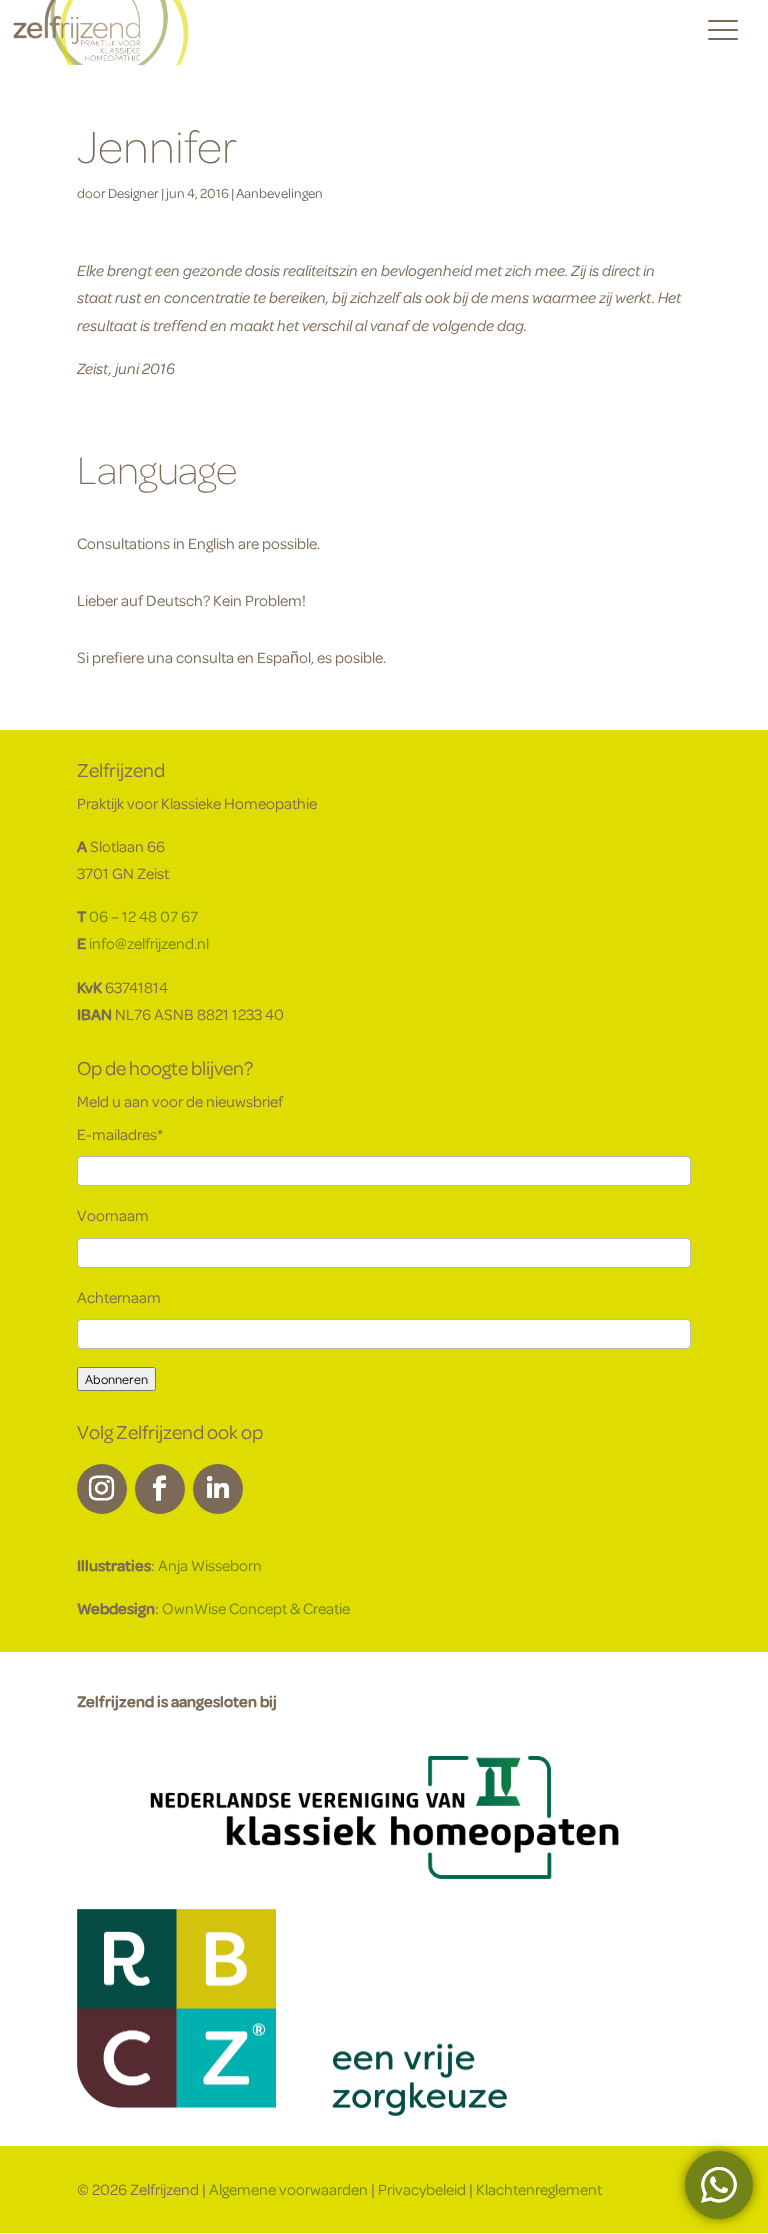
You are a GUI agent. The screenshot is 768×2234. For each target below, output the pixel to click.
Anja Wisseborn (210, 1565)
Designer (133, 192)
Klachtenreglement (539, 2189)
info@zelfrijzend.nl (149, 943)
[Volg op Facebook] (160, 1489)
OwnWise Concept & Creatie (256, 1608)
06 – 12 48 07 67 (143, 916)
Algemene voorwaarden (288, 2189)
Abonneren (116, 1379)
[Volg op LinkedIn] (218, 1489)
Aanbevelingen (279, 192)
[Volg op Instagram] (102, 1489)
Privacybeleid (422, 2189)
